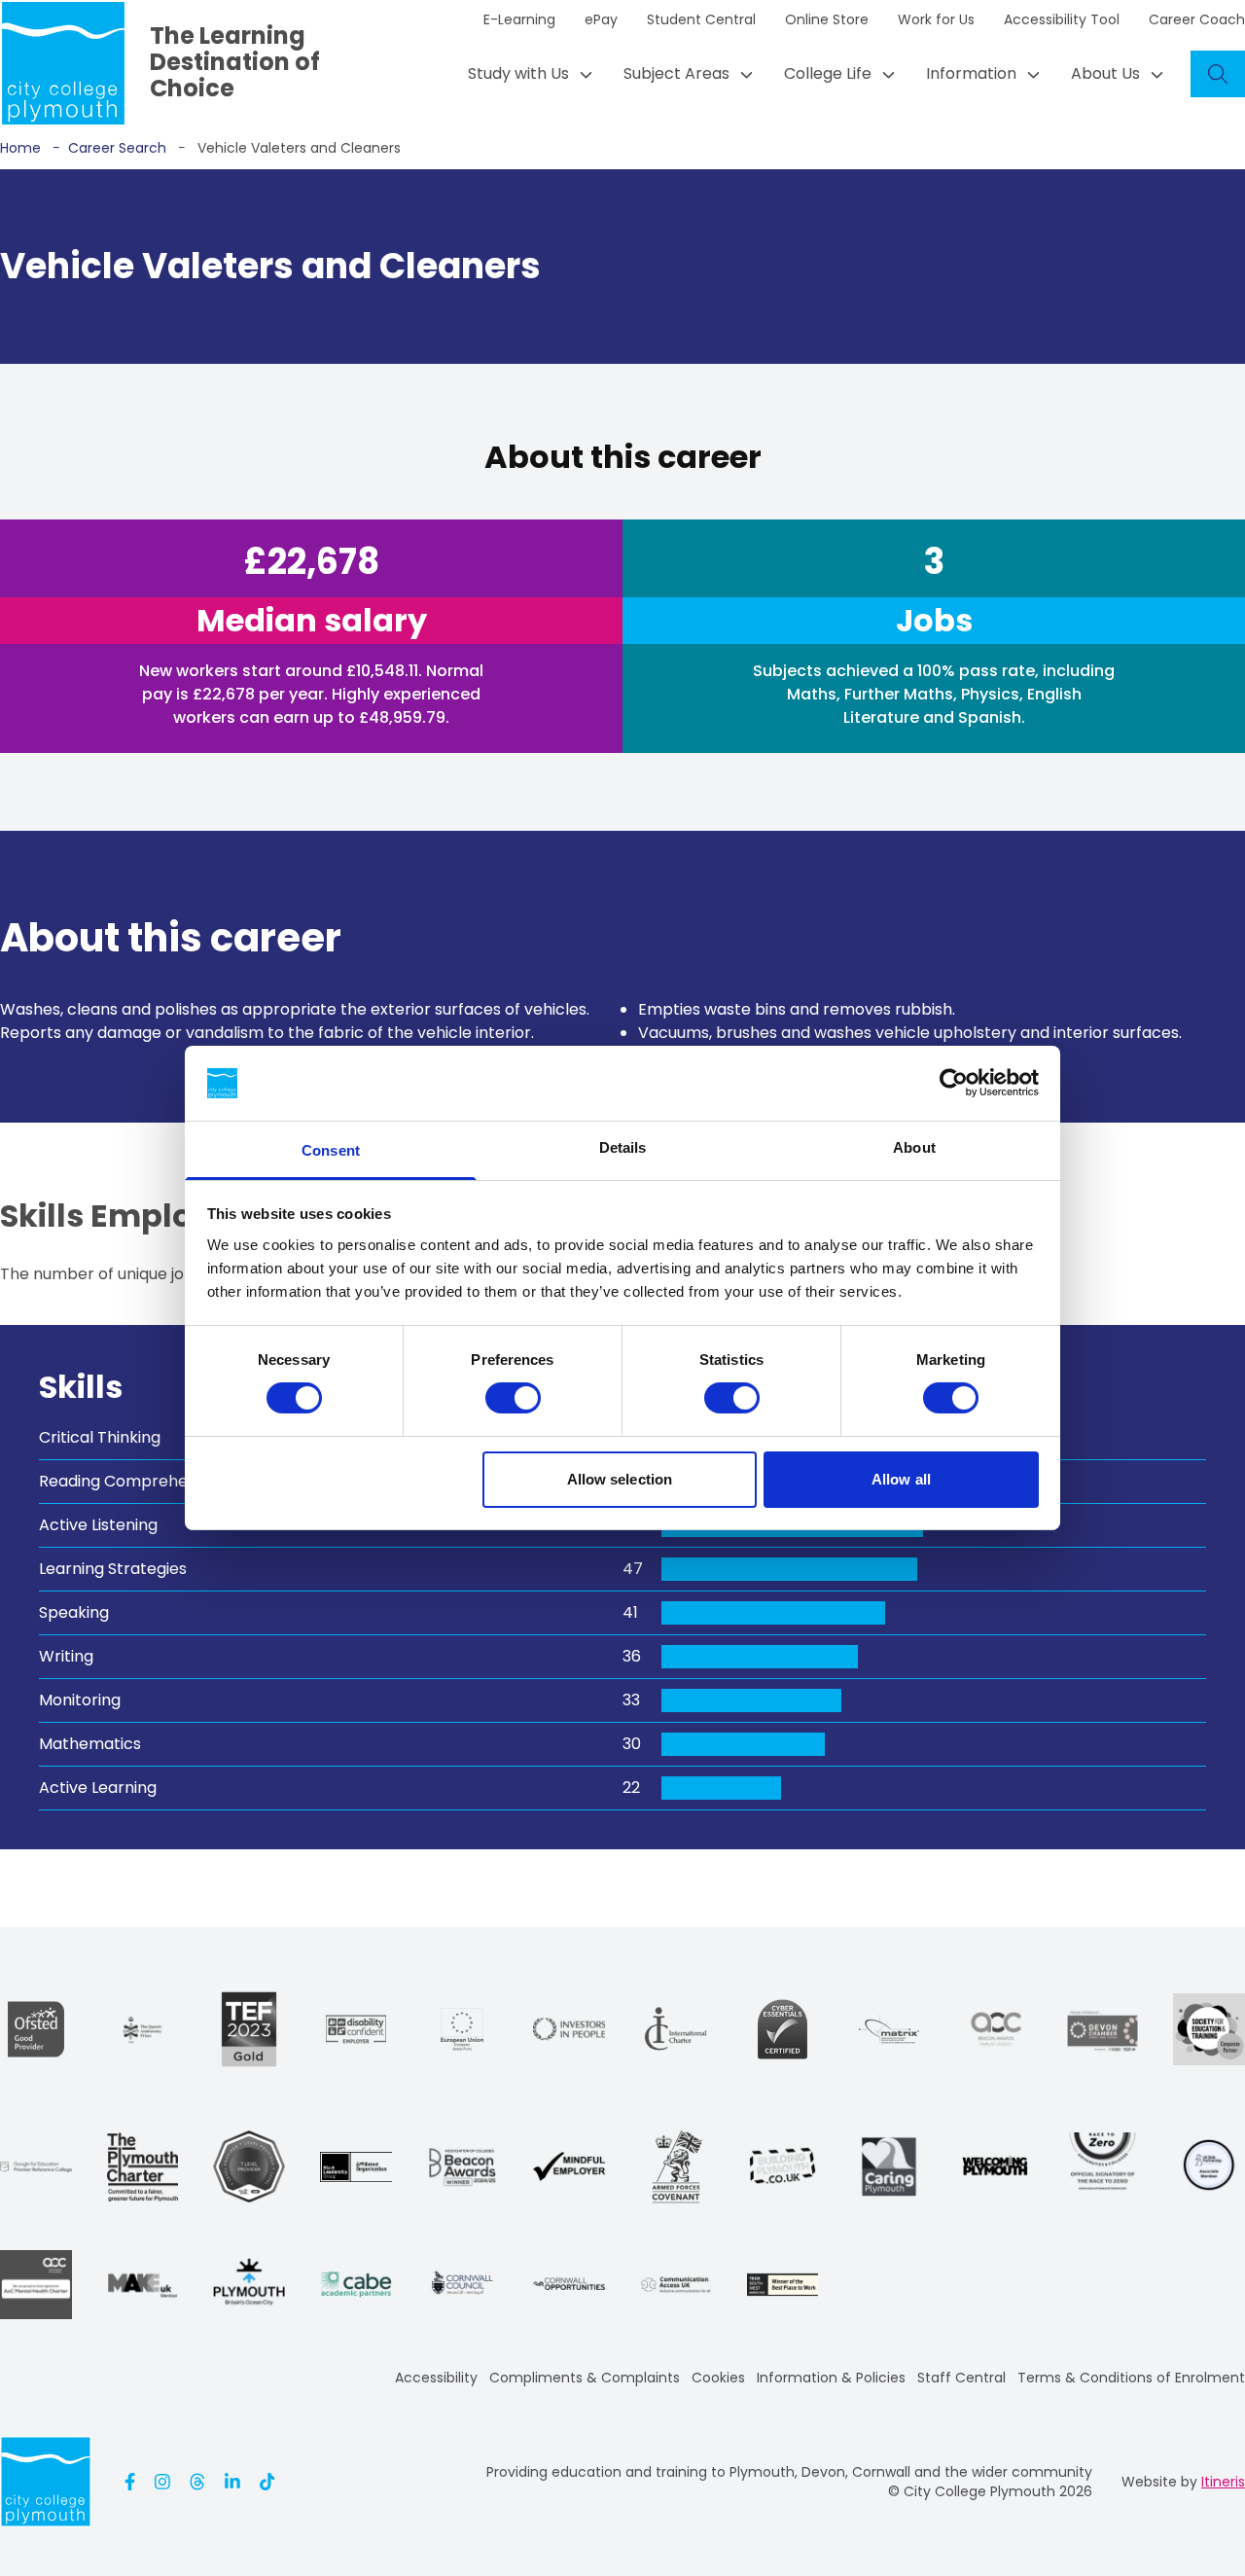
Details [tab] (623, 1147)
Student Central (701, 19)
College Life (828, 73)
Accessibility (436, 2378)
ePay (601, 19)
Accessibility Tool (1062, 19)
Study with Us (518, 73)
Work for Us (936, 19)
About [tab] (914, 1147)
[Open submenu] (581, 74)
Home (20, 148)
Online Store (827, 19)
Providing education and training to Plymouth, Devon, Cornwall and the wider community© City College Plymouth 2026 (789, 2482)
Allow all (901, 1479)
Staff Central (961, 2378)
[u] (783, 2029)
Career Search (109, 148)
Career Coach (1197, 19)
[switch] (513, 1398)
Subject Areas (676, 73)
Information (971, 73)
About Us (1105, 73)
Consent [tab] (331, 1150)
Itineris (1223, 2482)
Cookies (718, 2378)
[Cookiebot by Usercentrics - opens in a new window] (954, 1083)
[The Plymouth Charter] (143, 2167)
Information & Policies (831, 2378)
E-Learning (519, 19)
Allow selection (620, 1479)
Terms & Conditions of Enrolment (1131, 2378)
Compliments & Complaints (585, 2378)
